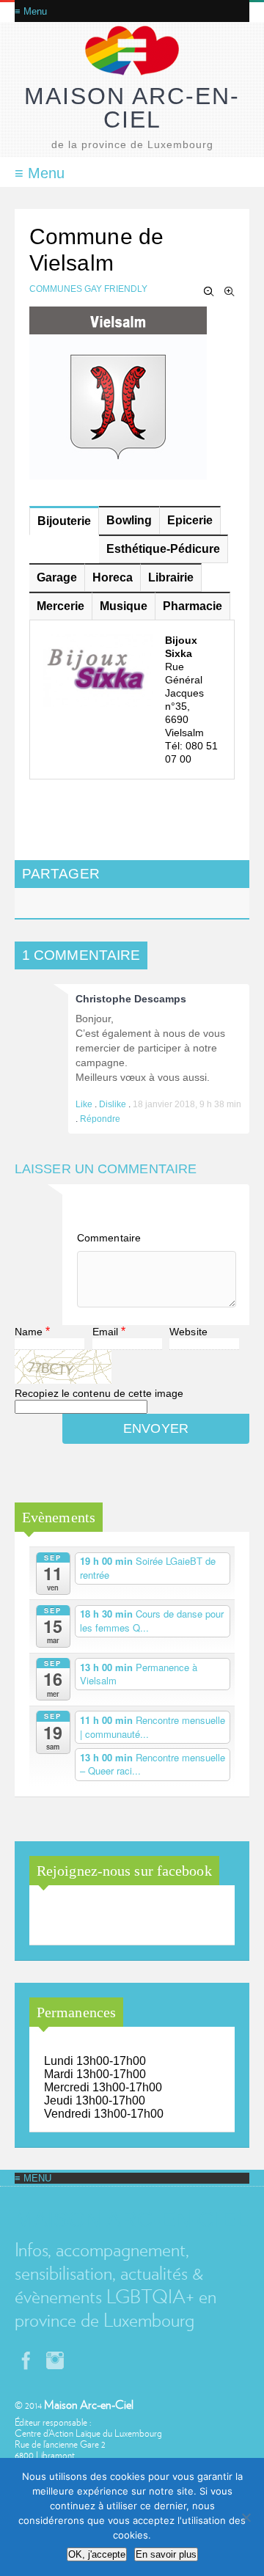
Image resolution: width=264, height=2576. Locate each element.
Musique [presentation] (124, 606)
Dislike (114, 1104)
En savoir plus (166, 2554)
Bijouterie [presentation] (64, 521)
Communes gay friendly (88, 289)
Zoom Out (209, 292)
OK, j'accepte (97, 2554)
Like (85, 1104)
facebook (26, 2360)
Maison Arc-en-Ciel (132, 108)
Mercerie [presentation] (60, 606)
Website (188, 1332)
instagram (55, 2360)
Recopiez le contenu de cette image (99, 1393)
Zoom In (230, 292)
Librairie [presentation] (171, 577)
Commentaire (109, 1238)
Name (29, 1332)
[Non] (246, 2517)
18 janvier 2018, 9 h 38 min (187, 1104)
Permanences (76, 2012)
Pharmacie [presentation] (192, 606)
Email (106, 1332)
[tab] (64, 521)
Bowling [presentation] (129, 520)
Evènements (59, 1517)
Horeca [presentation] (113, 577)
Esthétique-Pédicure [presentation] (163, 549)
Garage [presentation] (57, 577)
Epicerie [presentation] (190, 520)
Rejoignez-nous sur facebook (124, 1871)
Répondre (100, 1119)
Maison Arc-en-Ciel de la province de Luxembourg (120, 1916)
